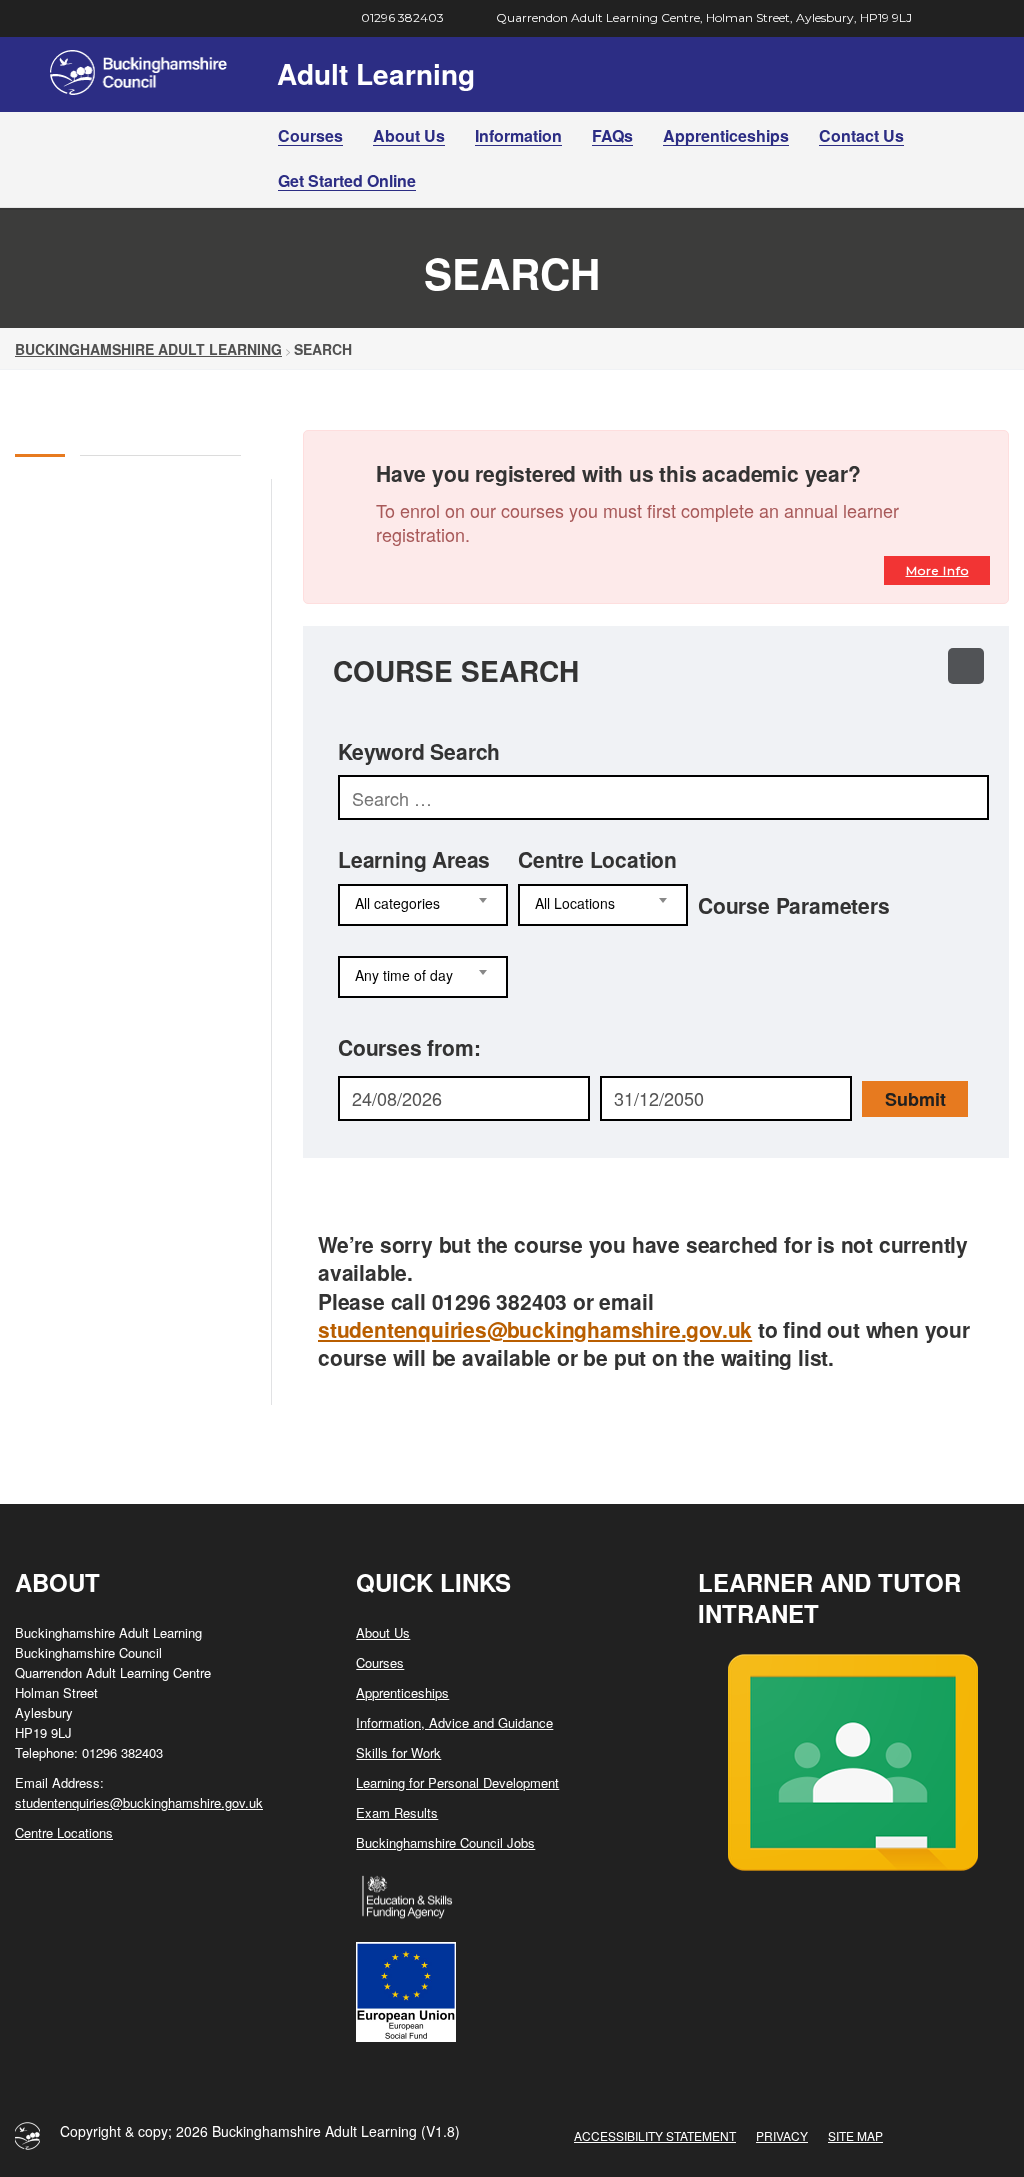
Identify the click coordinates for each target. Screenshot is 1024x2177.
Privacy (782, 2135)
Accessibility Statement (655, 2135)
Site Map (855, 2135)
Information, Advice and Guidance (454, 1722)
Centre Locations (64, 1832)
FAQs (612, 135)
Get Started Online (347, 180)
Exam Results (397, 1812)
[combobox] (423, 905)
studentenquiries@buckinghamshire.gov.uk (535, 1329)
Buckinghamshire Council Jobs (445, 1842)
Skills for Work (398, 1752)
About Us (409, 135)
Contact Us (861, 135)
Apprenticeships (726, 135)
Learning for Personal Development (457, 1782)
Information (518, 135)
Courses (310, 135)
